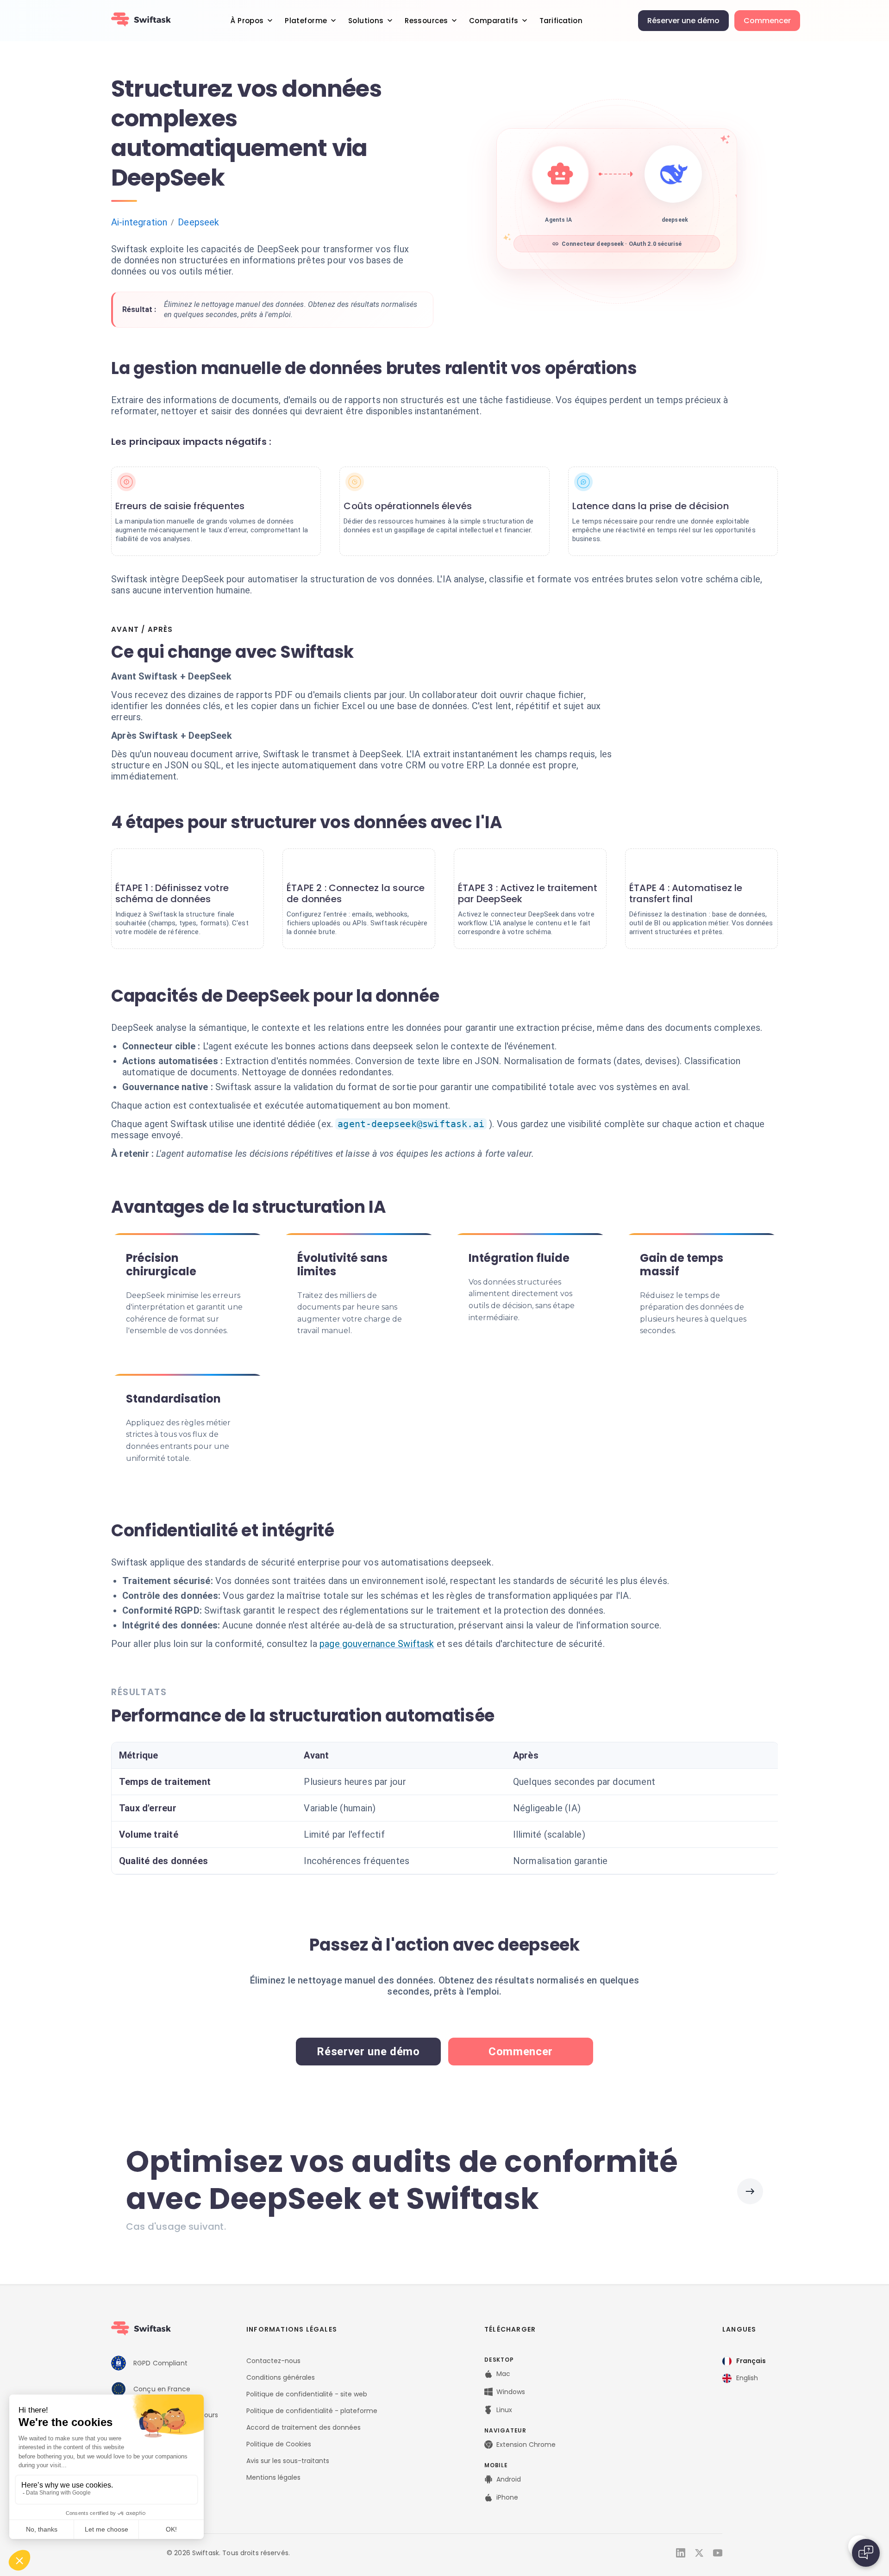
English (747, 2378)
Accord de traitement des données (304, 2427)
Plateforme (306, 21)
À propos (247, 21)
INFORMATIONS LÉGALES (292, 2329)
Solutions (366, 21)
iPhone (507, 2497)
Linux (504, 2410)
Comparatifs (494, 21)
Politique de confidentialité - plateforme (312, 2411)
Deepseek (198, 222)
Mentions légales (273, 2477)
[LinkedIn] (681, 2553)
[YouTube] (718, 2553)
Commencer (767, 21)
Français (751, 2361)
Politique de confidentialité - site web (307, 2394)
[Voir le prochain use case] (750, 2191)
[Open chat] (866, 2553)
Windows (511, 2392)
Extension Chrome (526, 2445)
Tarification (561, 21)
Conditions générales (281, 2377)
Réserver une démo (683, 21)
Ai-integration (139, 222)
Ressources (426, 21)
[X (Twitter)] (699, 2553)
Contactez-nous (273, 2361)
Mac (503, 2374)
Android (509, 2479)
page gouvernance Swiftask (377, 1644)
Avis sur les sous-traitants (288, 2461)
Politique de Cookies (279, 2444)
